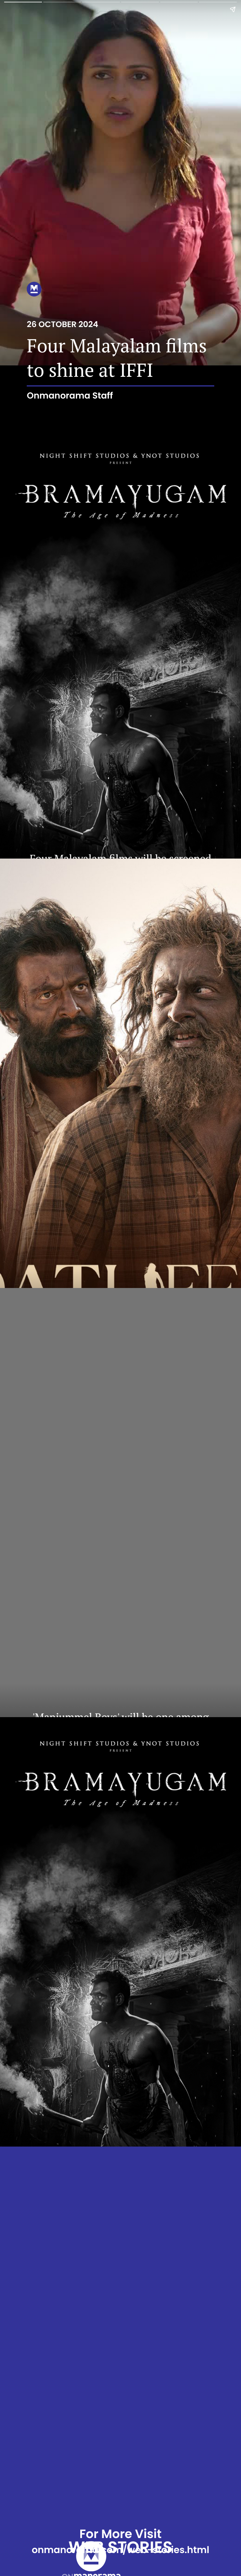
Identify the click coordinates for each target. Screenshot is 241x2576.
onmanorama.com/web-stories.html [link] (120, 2550)
